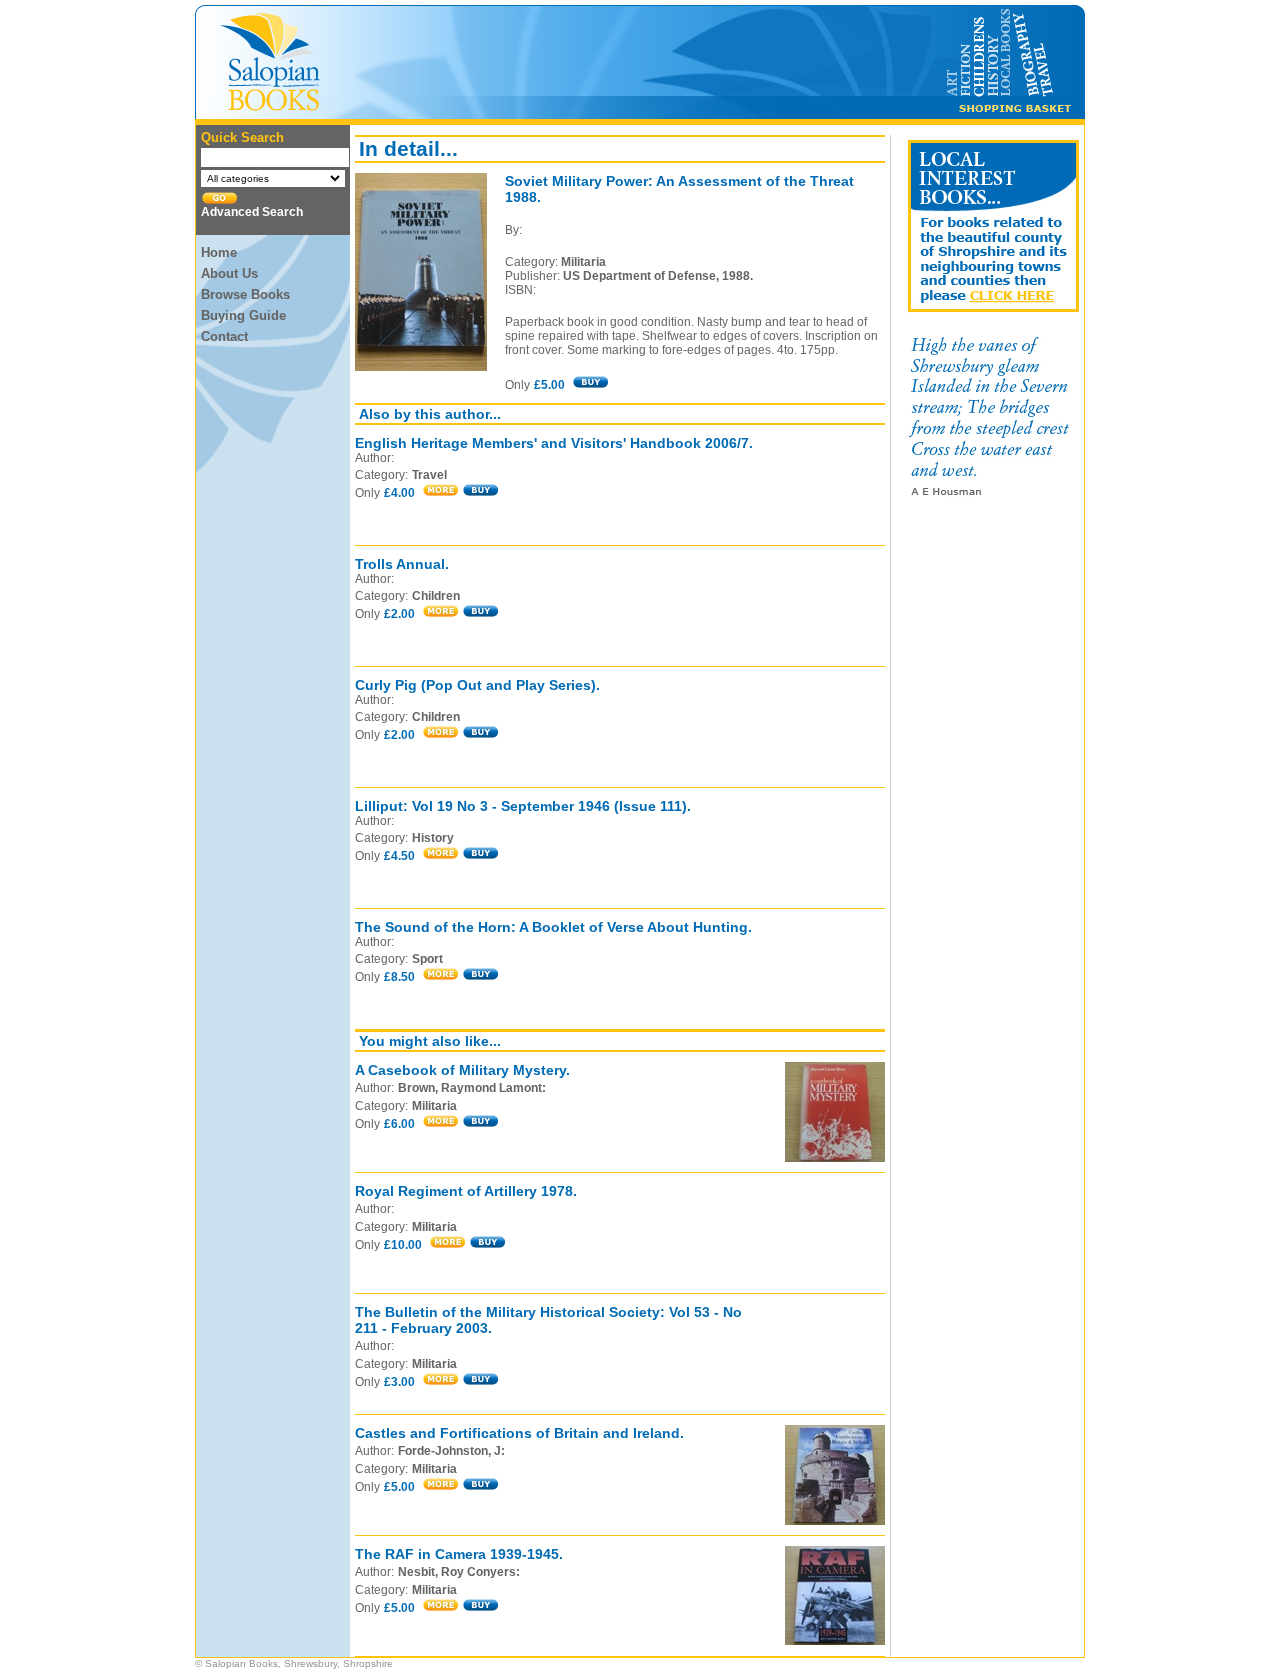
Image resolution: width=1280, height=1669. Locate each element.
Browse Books (245, 294)
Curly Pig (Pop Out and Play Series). (477, 685)
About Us (229, 273)
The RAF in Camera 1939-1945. (459, 1554)
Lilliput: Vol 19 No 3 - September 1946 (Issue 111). (523, 806)
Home (219, 252)
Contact (224, 336)
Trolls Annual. (402, 564)
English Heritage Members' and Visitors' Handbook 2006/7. (554, 443)
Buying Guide (243, 315)
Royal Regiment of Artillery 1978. (466, 1191)
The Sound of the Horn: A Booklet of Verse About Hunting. (553, 927)
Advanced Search (252, 212)
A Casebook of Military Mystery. (462, 1070)
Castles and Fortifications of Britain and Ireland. (519, 1433)
